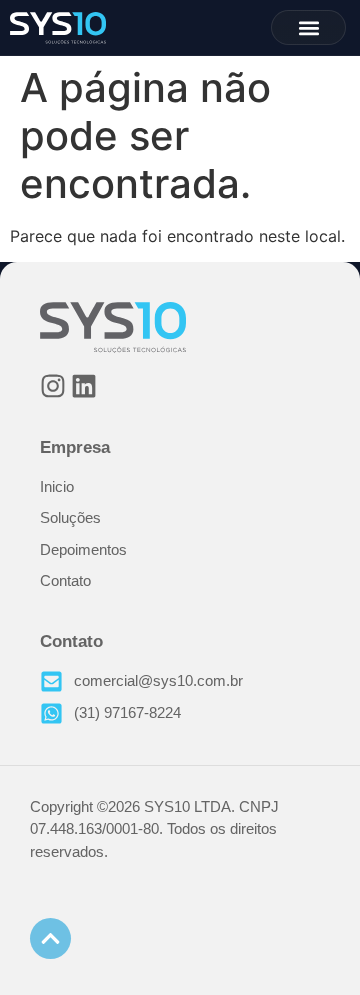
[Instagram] (53, 386)
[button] (308, 27)
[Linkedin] (84, 386)
